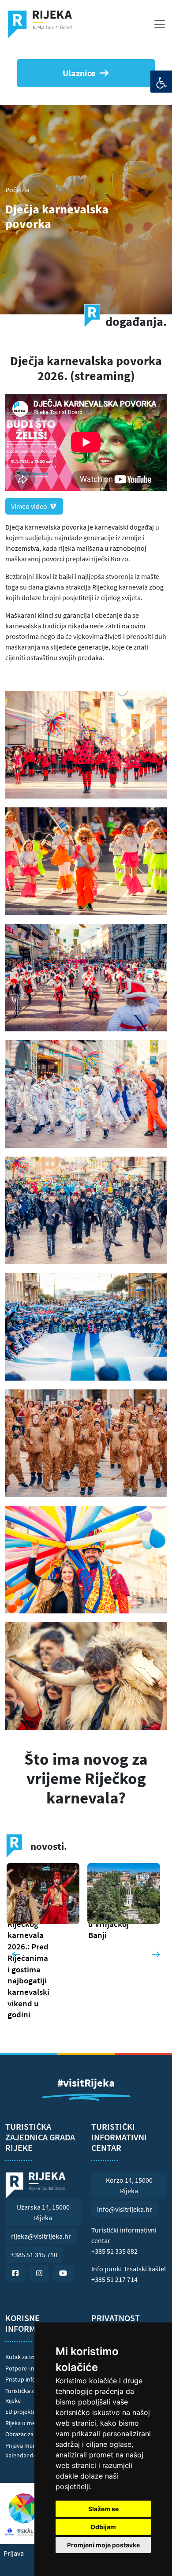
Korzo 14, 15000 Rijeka (129, 2185)
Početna (17, 190)
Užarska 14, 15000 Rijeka (43, 2212)
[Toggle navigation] (160, 24)
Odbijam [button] (103, 2527)
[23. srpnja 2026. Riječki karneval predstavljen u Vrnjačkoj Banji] (46, 1904)
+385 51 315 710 (34, 2255)
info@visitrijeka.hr (125, 2209)
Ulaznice (79, 73)
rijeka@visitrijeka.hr (41, 2236)
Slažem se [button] (103, 2509)
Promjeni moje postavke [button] (103, 2545)
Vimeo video (30, 506)
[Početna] (43, 24)
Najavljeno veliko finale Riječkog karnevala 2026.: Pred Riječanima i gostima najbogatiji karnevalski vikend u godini (28, 1952)
